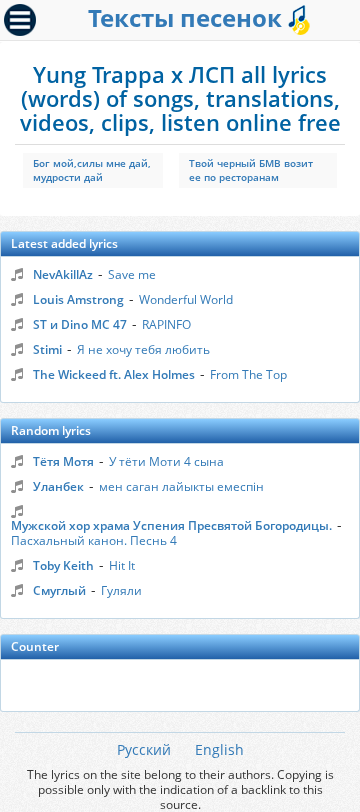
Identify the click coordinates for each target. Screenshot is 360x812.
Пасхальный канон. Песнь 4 (94, 540)
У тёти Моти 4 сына (166, 461)
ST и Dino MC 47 (80, 324)
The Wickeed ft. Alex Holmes (114, 374)
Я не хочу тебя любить (143, 349)
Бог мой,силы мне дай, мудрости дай (92, 170)
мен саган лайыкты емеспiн (181, 486)
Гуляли (121, 590)
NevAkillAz (63, 274)
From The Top (248, 374)
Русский (144, 749)
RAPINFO (166, 324)
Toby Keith (63, 565)
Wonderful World (186, 299)
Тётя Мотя (63, 461)
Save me (132, 274)
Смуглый (59, 590)
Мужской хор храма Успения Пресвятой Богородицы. (171, 525)
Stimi (47, 349)
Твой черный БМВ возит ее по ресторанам (251, 170)
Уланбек (58, 486)
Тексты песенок (188, 17)
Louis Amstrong (78, 299)
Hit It (122, 565)
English (219, 749)
